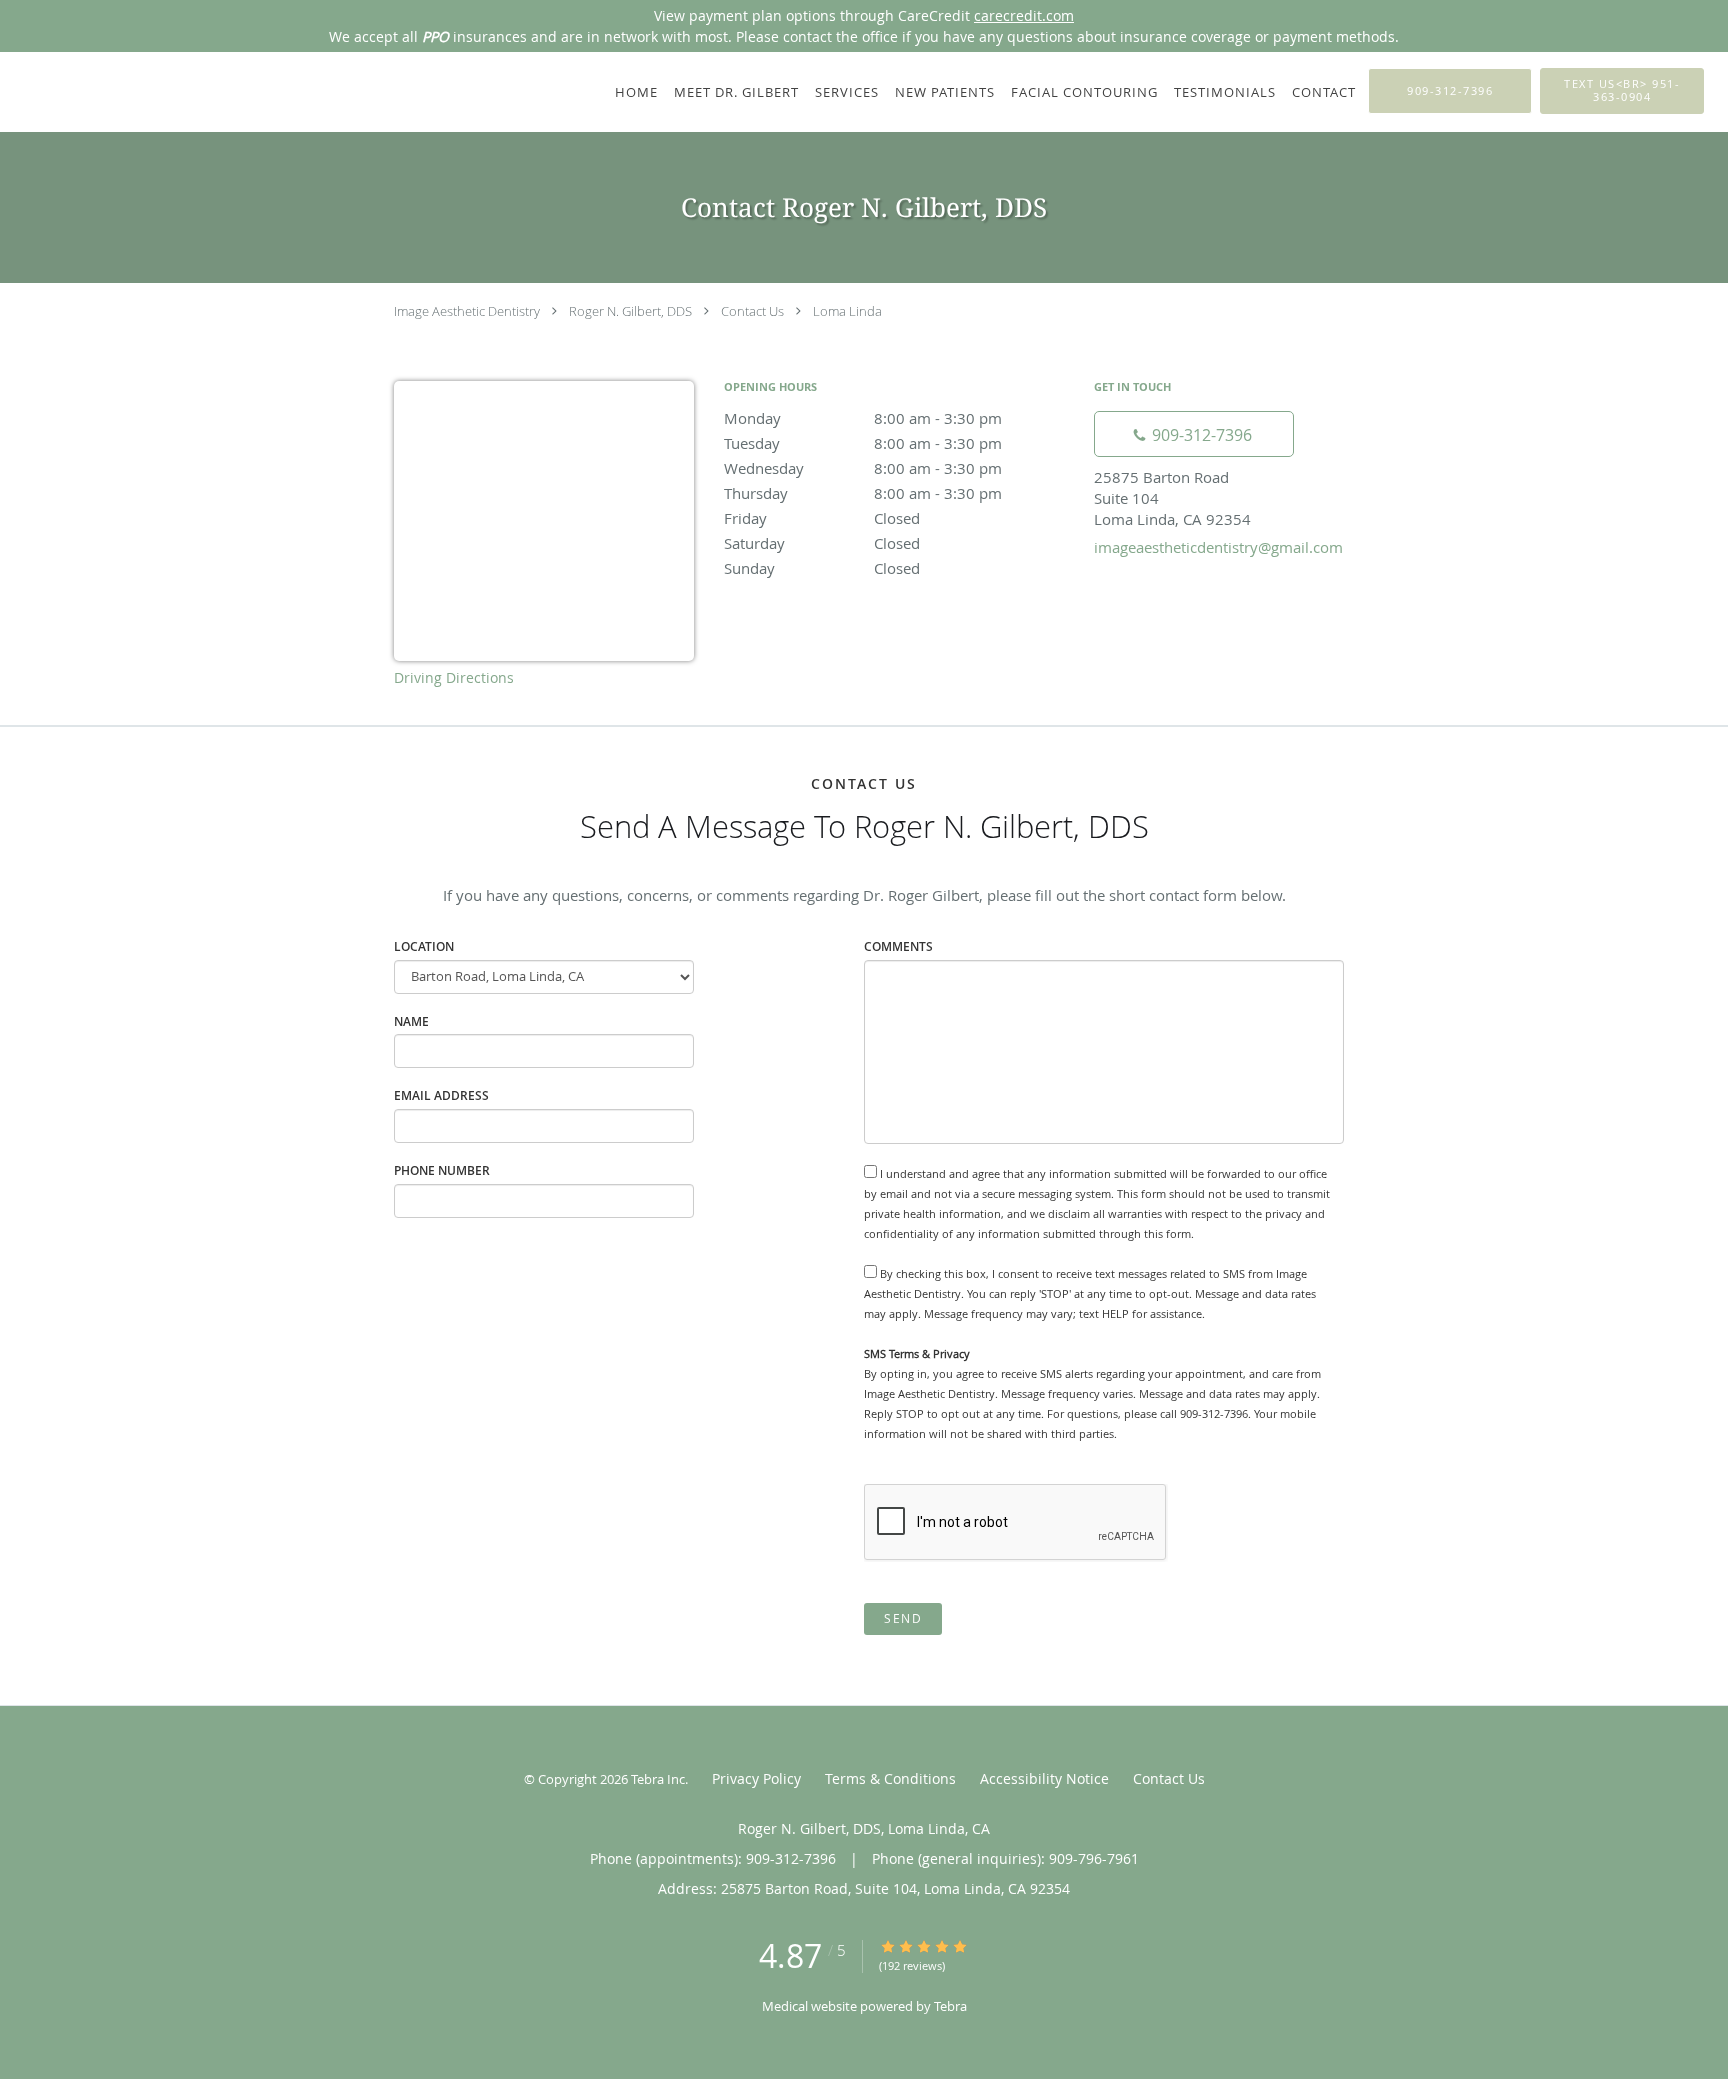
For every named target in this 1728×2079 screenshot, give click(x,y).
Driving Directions (454, 677)
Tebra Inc (658, 1779)
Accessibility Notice (1044, 1778)
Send (903, 1618)
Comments (898, 946)
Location (424, 946)
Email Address (441, 1095)
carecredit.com (1024, 15)
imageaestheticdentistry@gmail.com (1218, 547)
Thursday (863, 493)
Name (411, 1021)
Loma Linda (847, 311)
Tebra (950, 2006)
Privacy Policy (756, 1778)
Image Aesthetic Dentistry (467, 311)
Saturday (822, 543)
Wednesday (863, 468)
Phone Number (442, 1170)
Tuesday (863, 443)
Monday (863, 418)
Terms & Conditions (890, 1778)
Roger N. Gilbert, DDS (630, 311)
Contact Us (752, 311)
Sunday (822, 568)
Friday (822, 518)
